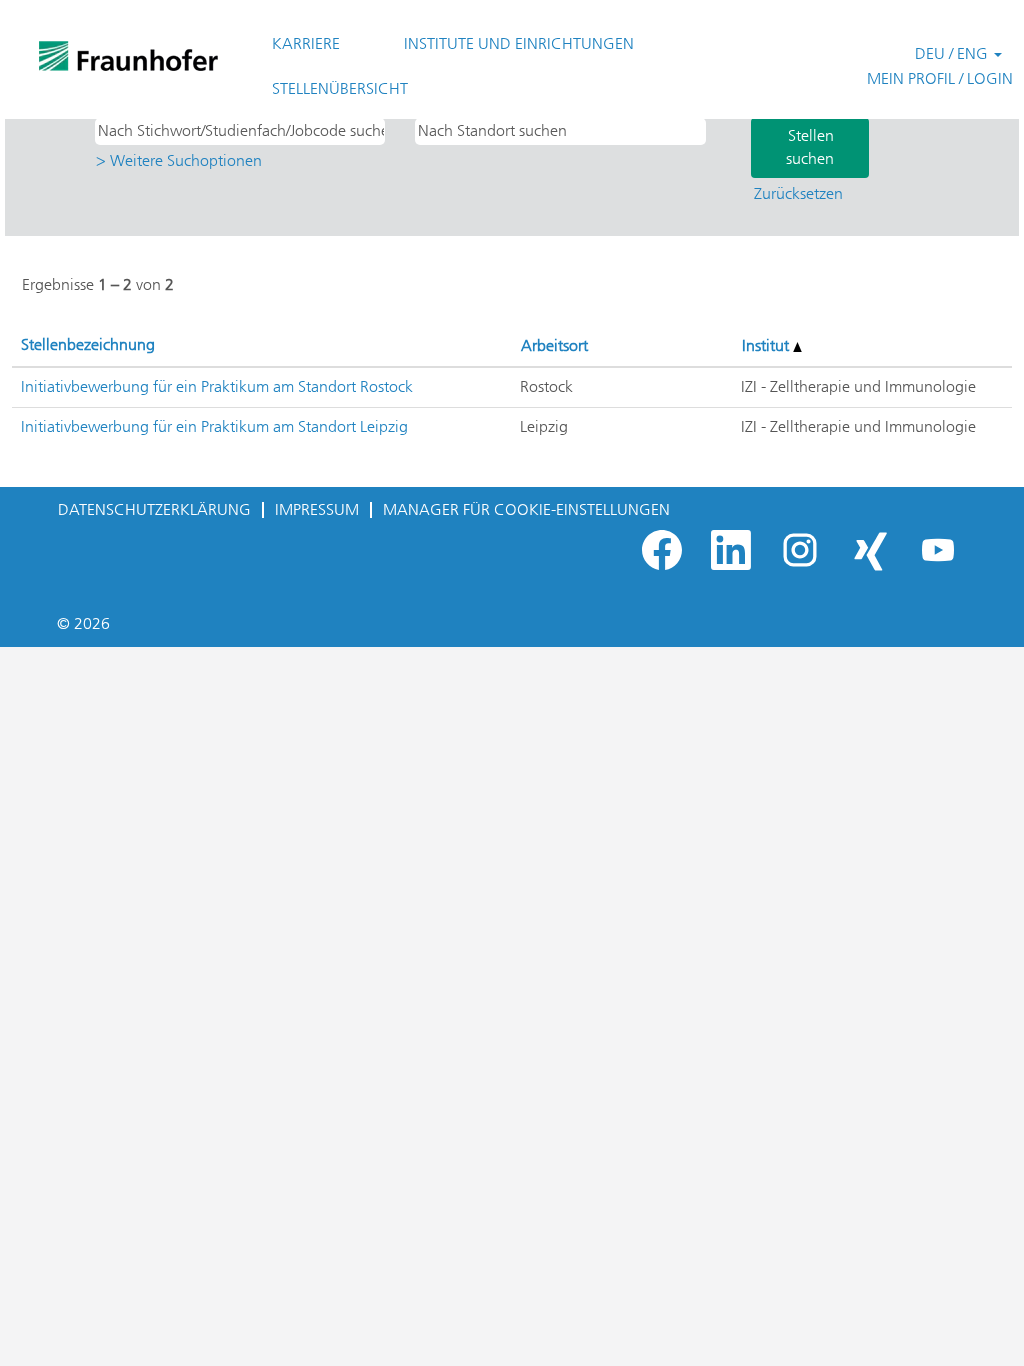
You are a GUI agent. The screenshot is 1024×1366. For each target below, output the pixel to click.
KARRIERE (306, 43)
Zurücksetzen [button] (798, 193)
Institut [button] (767, 345)
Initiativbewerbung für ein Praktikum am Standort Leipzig (214, 426)
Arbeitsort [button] (554, 345)
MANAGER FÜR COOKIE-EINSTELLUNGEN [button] (526, 509)
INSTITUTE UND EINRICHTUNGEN (519, 43)
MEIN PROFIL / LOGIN (940, 78)
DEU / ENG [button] (953, 53)
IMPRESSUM (317, 509)
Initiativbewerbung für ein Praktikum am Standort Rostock (217, 386)
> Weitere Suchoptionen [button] (179, 160)
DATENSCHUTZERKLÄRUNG (154, 509)
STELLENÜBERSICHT (340, 88)
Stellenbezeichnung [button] (88, 344)
